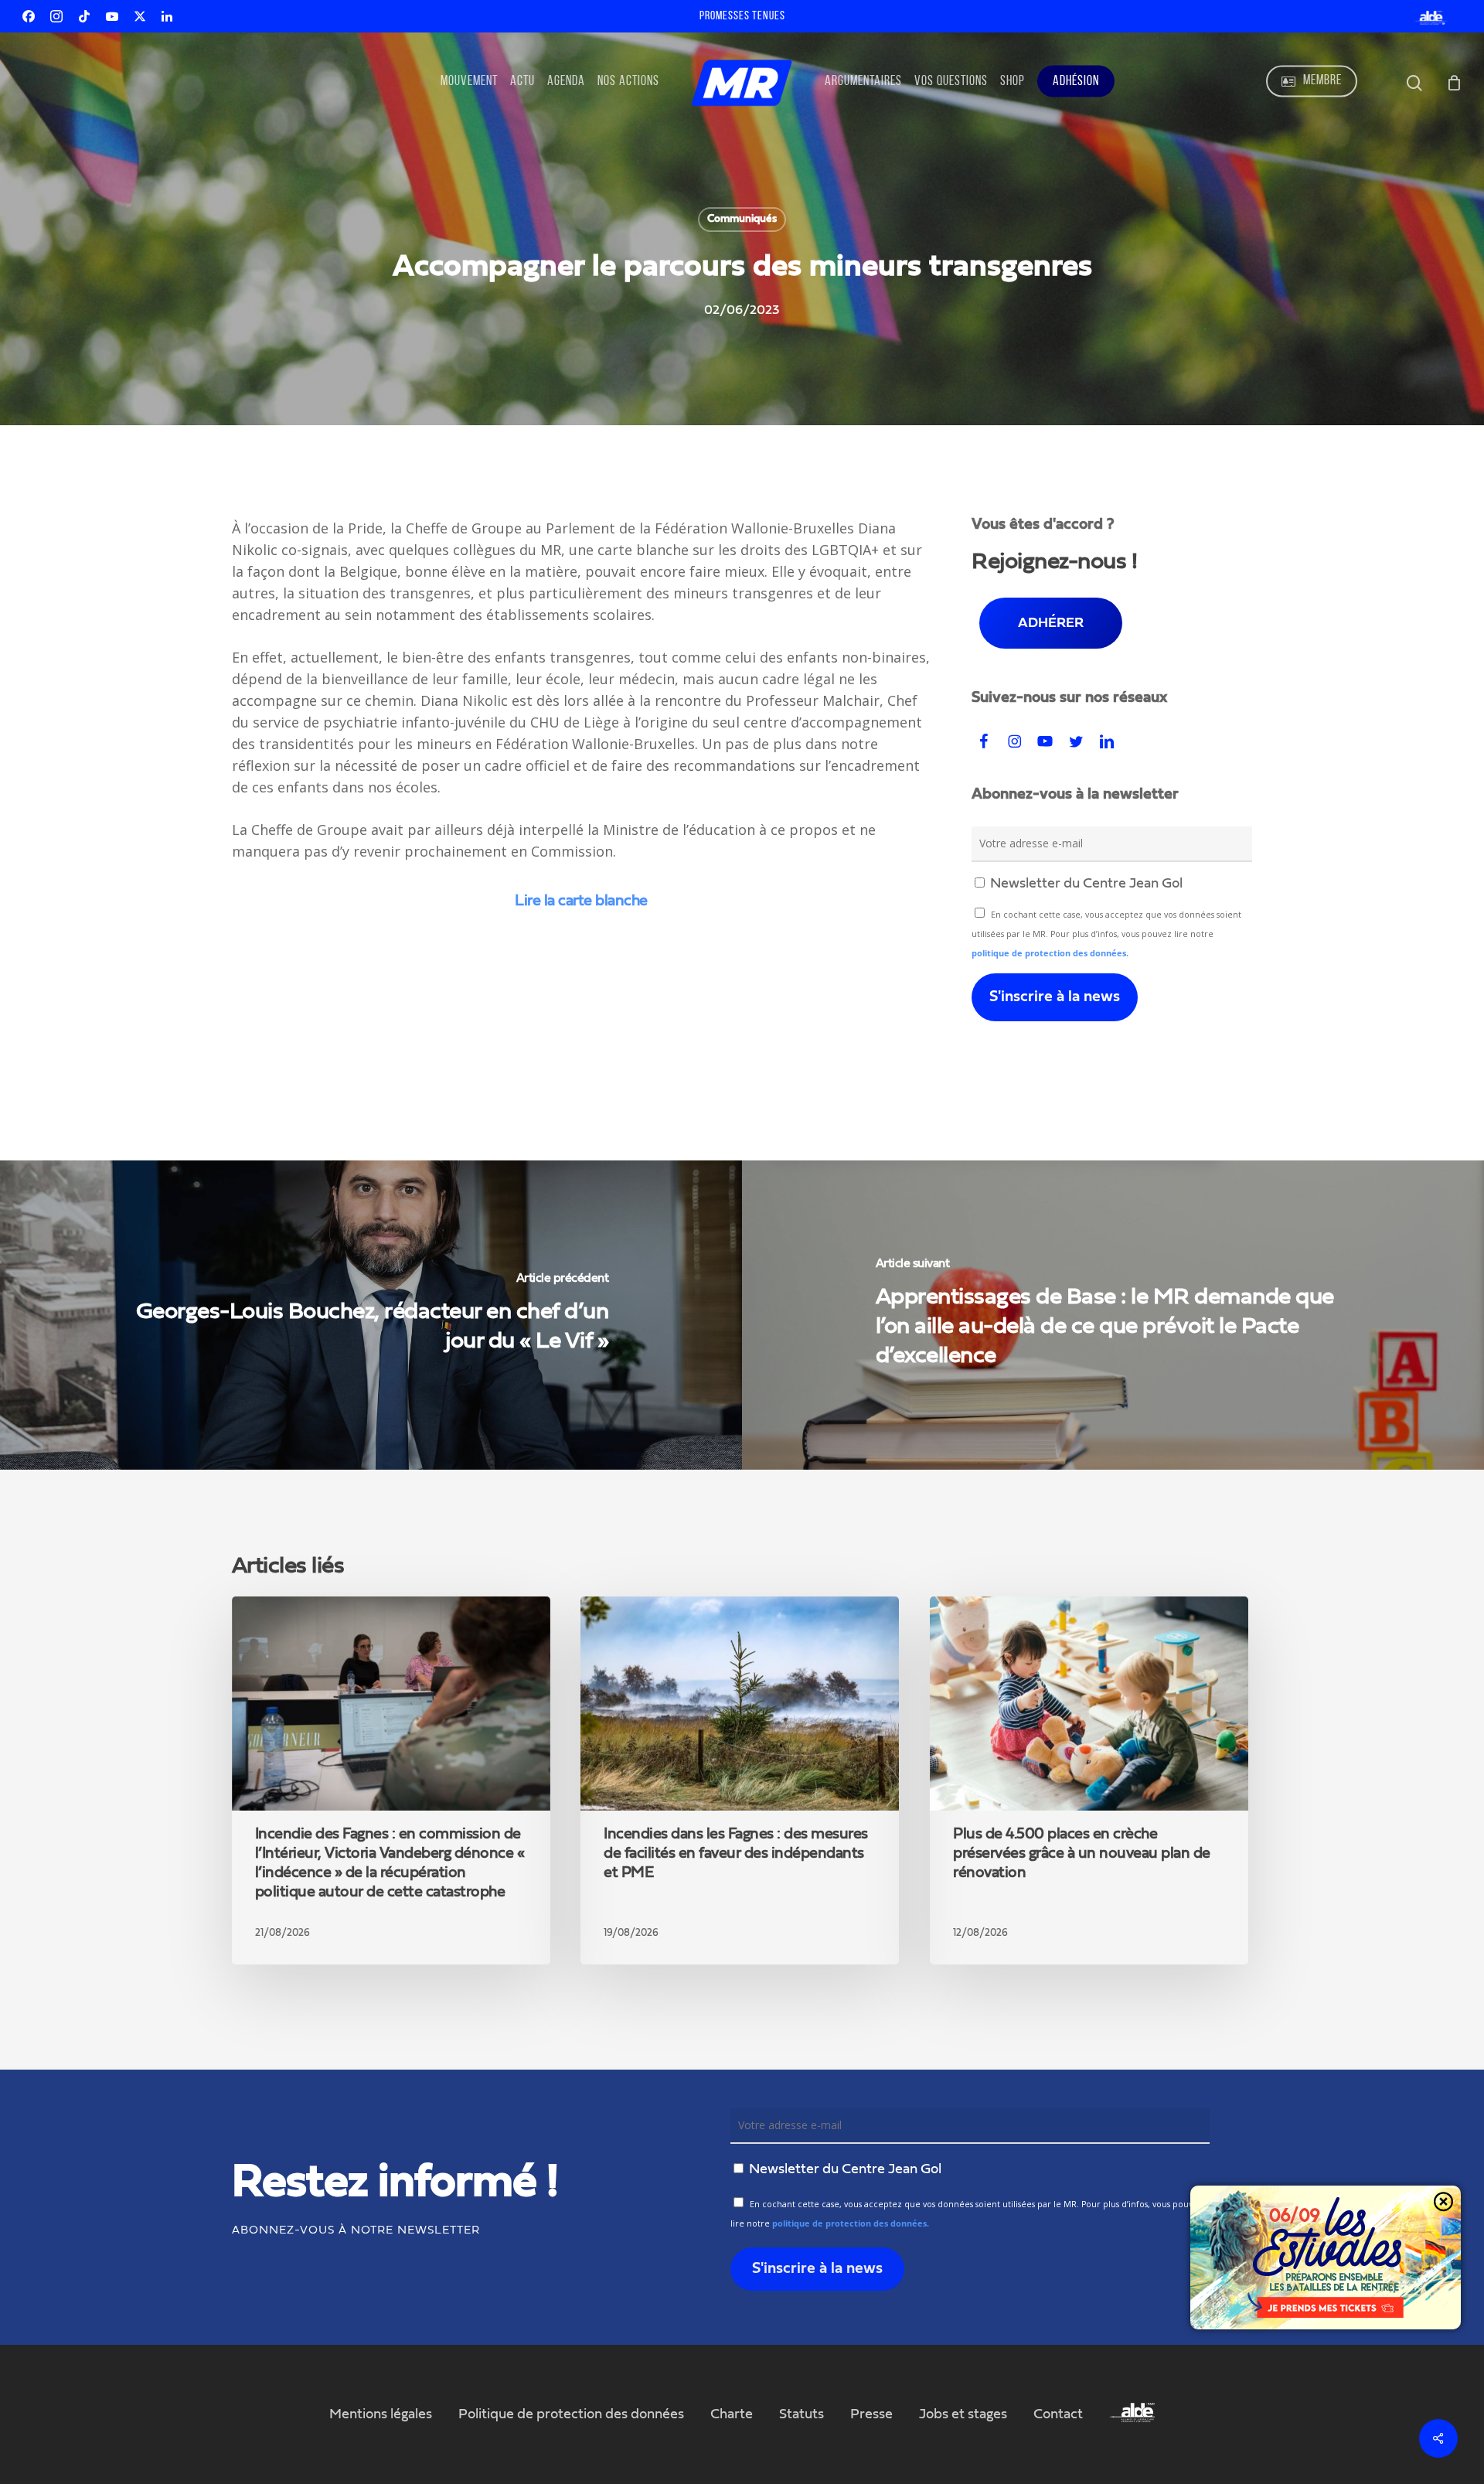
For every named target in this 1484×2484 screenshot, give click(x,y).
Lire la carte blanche (581, 901)
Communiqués (742, 219)
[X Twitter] (140, 16)
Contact (1058, 2414)
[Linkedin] (167, 16)
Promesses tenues (742, 16)
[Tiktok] (84, 16)
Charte (732, 2414)
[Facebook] (29, 16)
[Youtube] (112, 16)
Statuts (802, 2414)
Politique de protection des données (571, 2414)
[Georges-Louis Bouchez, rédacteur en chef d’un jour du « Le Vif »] (371, 1315)
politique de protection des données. (1050, 953)
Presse (871, 2414)
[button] (1051, 623)
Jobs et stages (963, 2414)
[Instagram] (56, 16)
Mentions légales (381, 2414)
